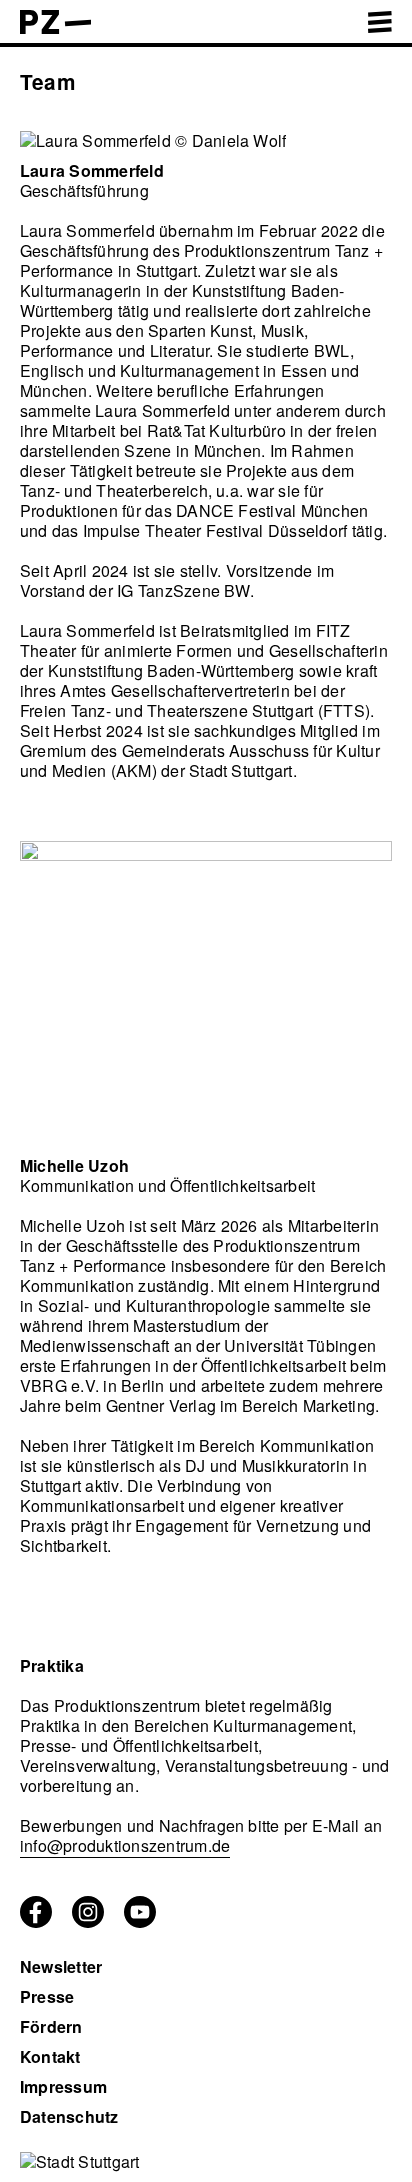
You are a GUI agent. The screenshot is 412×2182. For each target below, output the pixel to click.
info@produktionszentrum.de (125, 1845)
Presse (47, 1996)
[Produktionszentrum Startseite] (55, 27)
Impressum (63, 2086)
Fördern (51, 2026)
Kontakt (50, 2056)
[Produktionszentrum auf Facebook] (36, 1921)
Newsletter (61, 1966)
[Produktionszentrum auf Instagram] (88, 1921)
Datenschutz (69, 2116)
